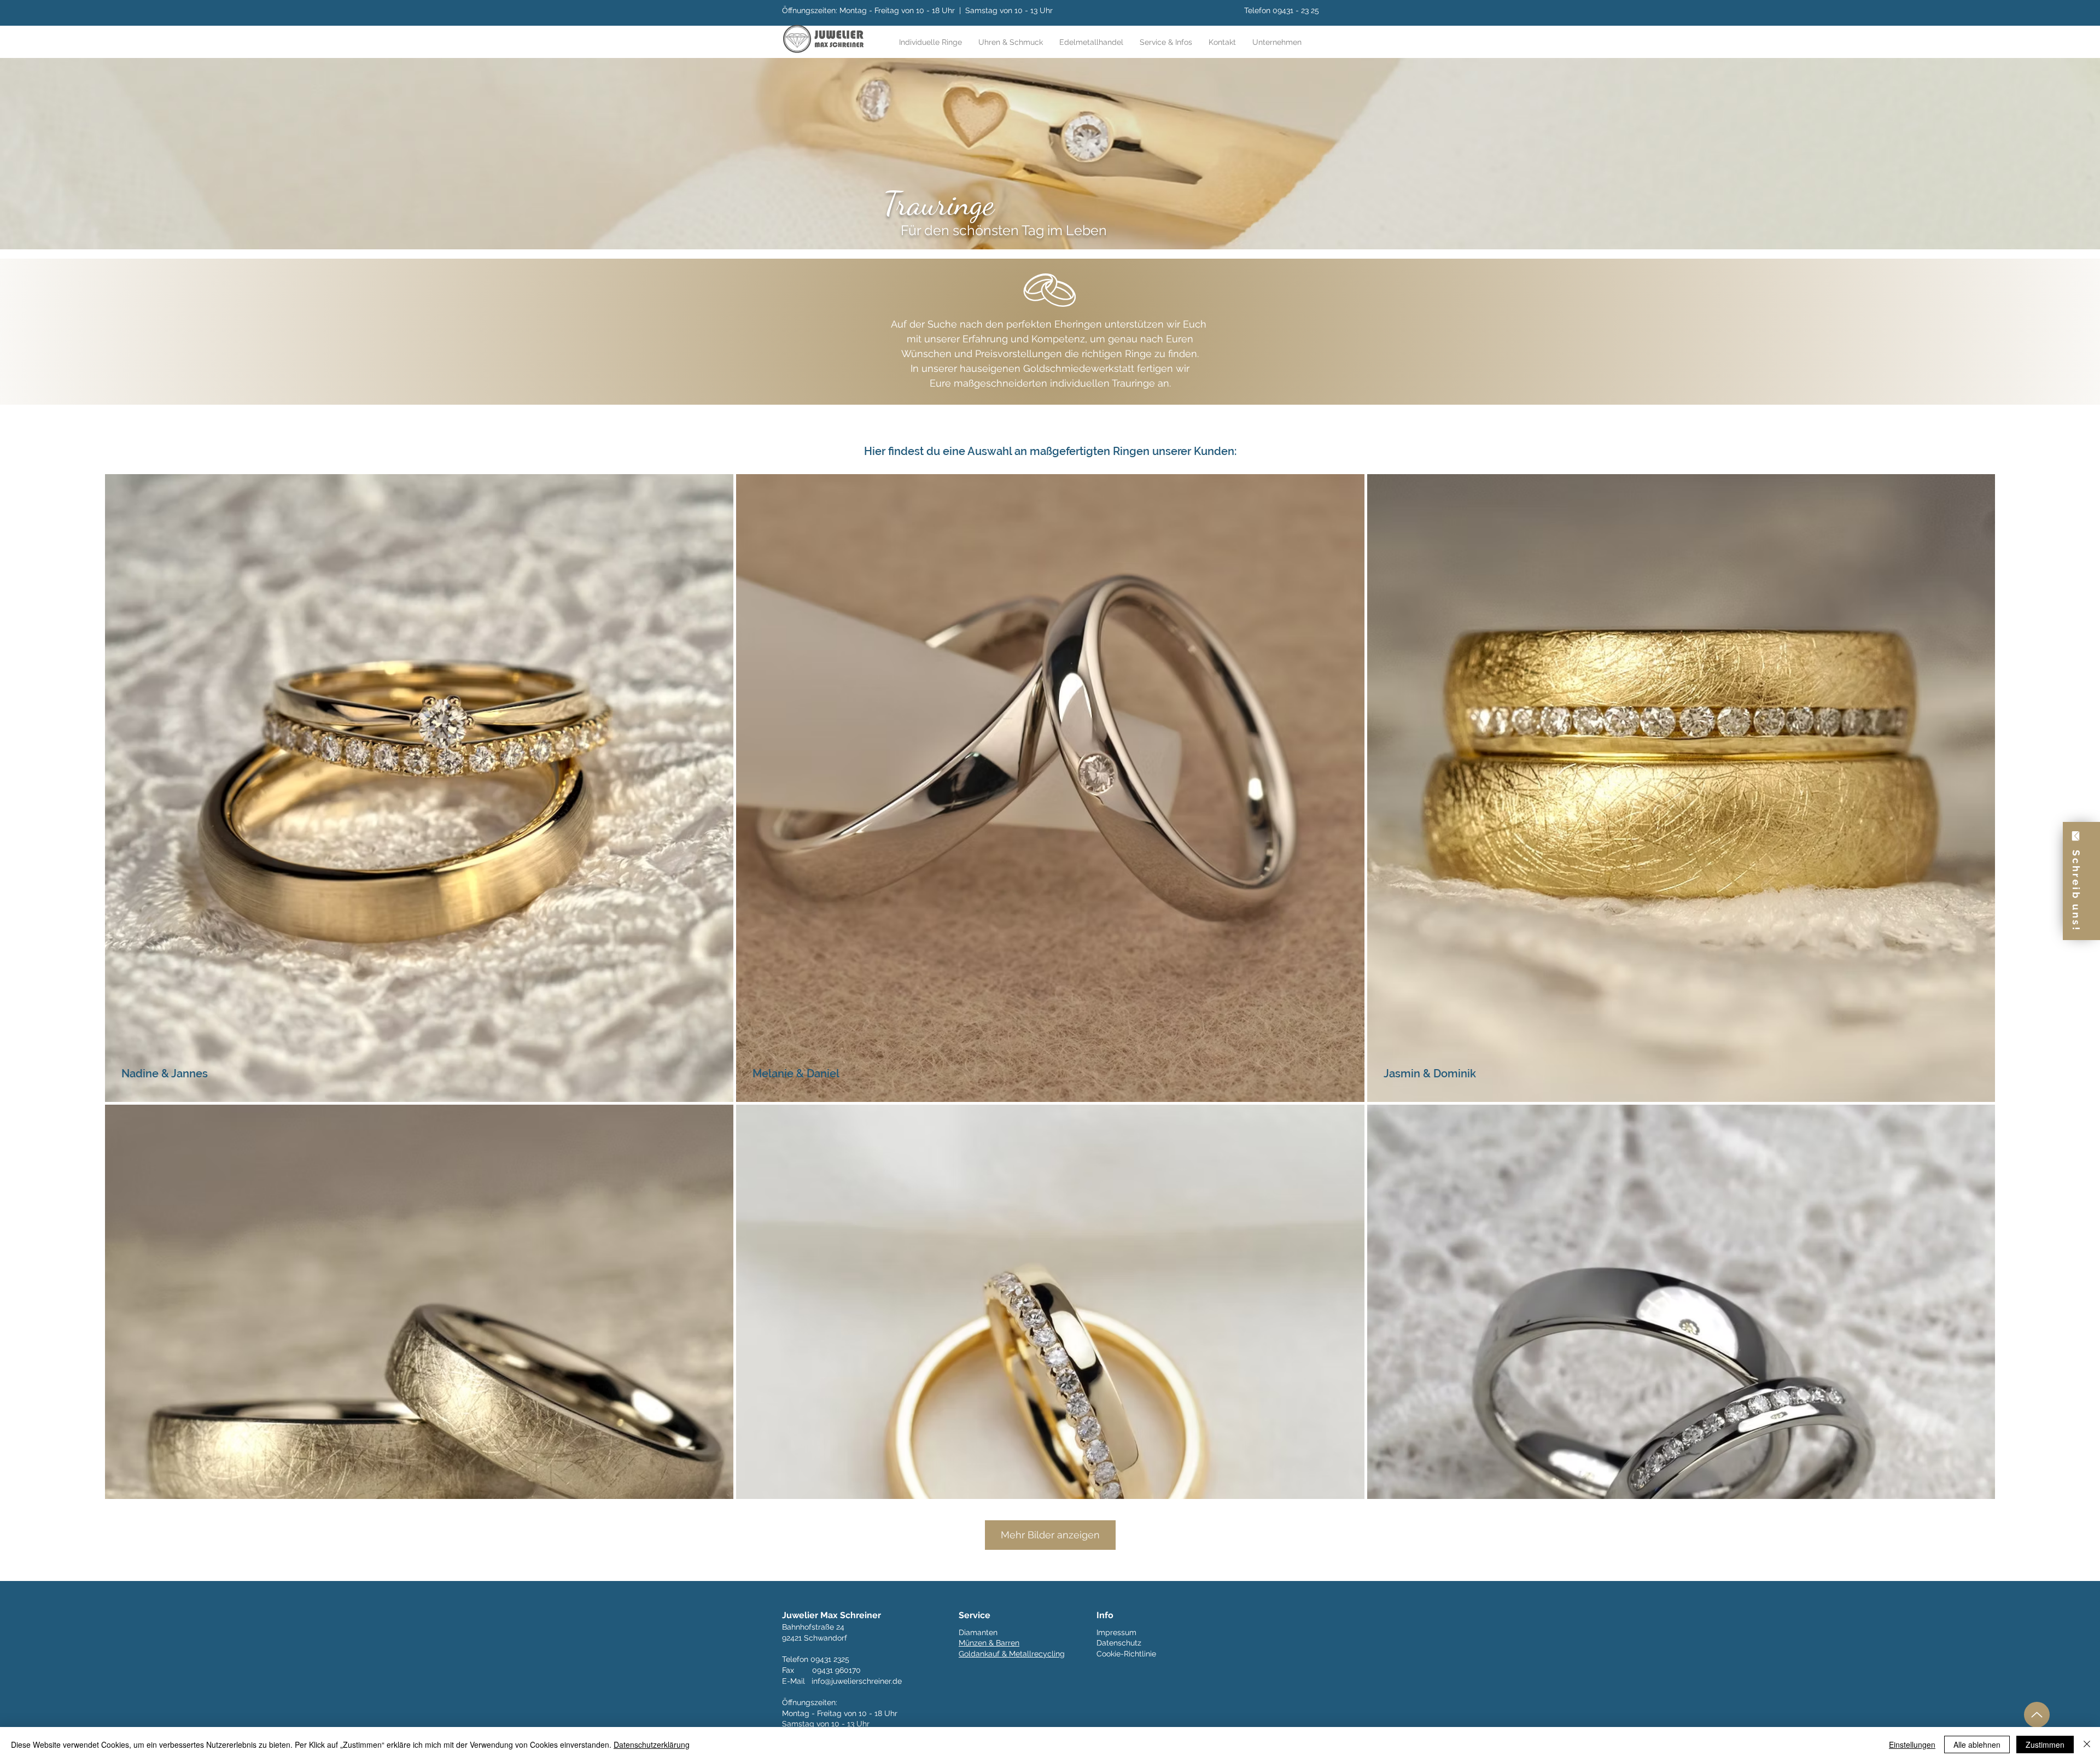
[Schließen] (2087, 1745)
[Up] (2037, 1715)
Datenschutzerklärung (652, 1745)
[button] (1166, 42)
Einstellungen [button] (1912, 1745)
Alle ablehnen (1977, 1745)
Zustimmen (2045, 1745)
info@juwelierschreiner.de (857, 1681)
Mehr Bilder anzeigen (1050, 1535)
